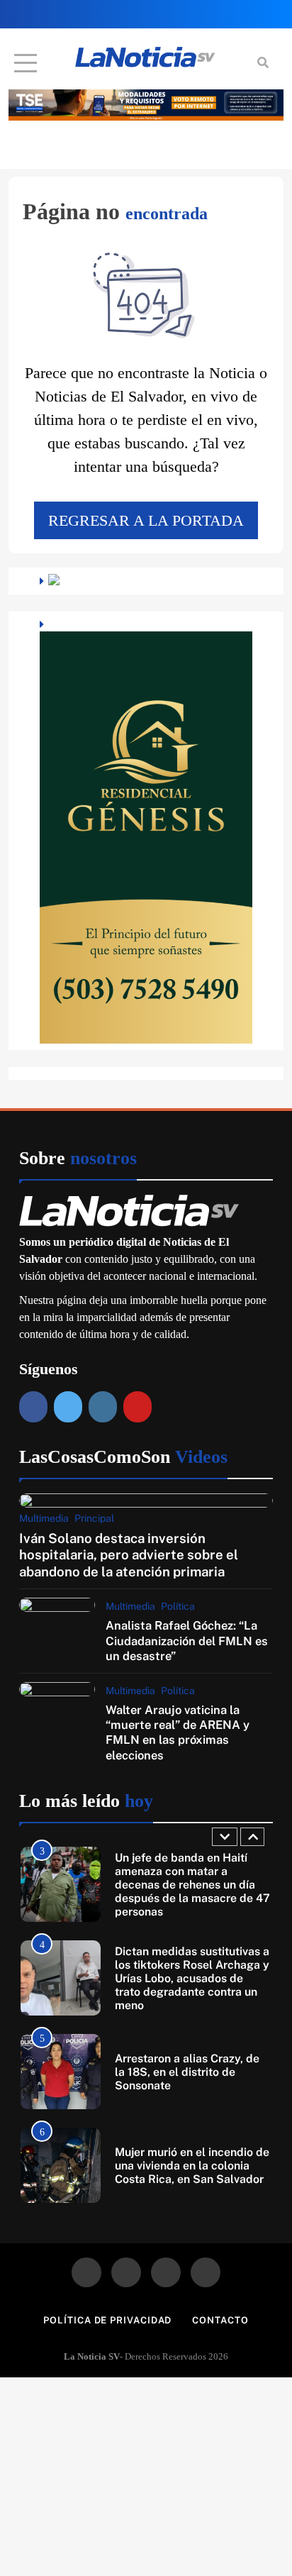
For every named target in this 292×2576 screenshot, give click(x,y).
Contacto (220, 2320)
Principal (94, 1518)
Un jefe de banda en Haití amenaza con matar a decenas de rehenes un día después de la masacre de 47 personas (192, 1885)
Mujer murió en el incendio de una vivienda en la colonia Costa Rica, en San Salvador (192, 2166)
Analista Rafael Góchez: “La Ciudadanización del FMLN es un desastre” (187, 1641)
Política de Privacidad (107, 2320)
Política (178, 1606)
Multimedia (44, 1518)
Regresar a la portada (146, 520)
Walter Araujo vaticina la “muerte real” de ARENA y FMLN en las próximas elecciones (178, 1732)
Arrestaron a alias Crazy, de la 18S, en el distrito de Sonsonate (187, 2072)
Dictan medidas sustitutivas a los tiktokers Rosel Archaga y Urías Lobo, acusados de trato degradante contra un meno (192, 1978)
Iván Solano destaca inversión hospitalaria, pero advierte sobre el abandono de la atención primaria (129, 1555)
